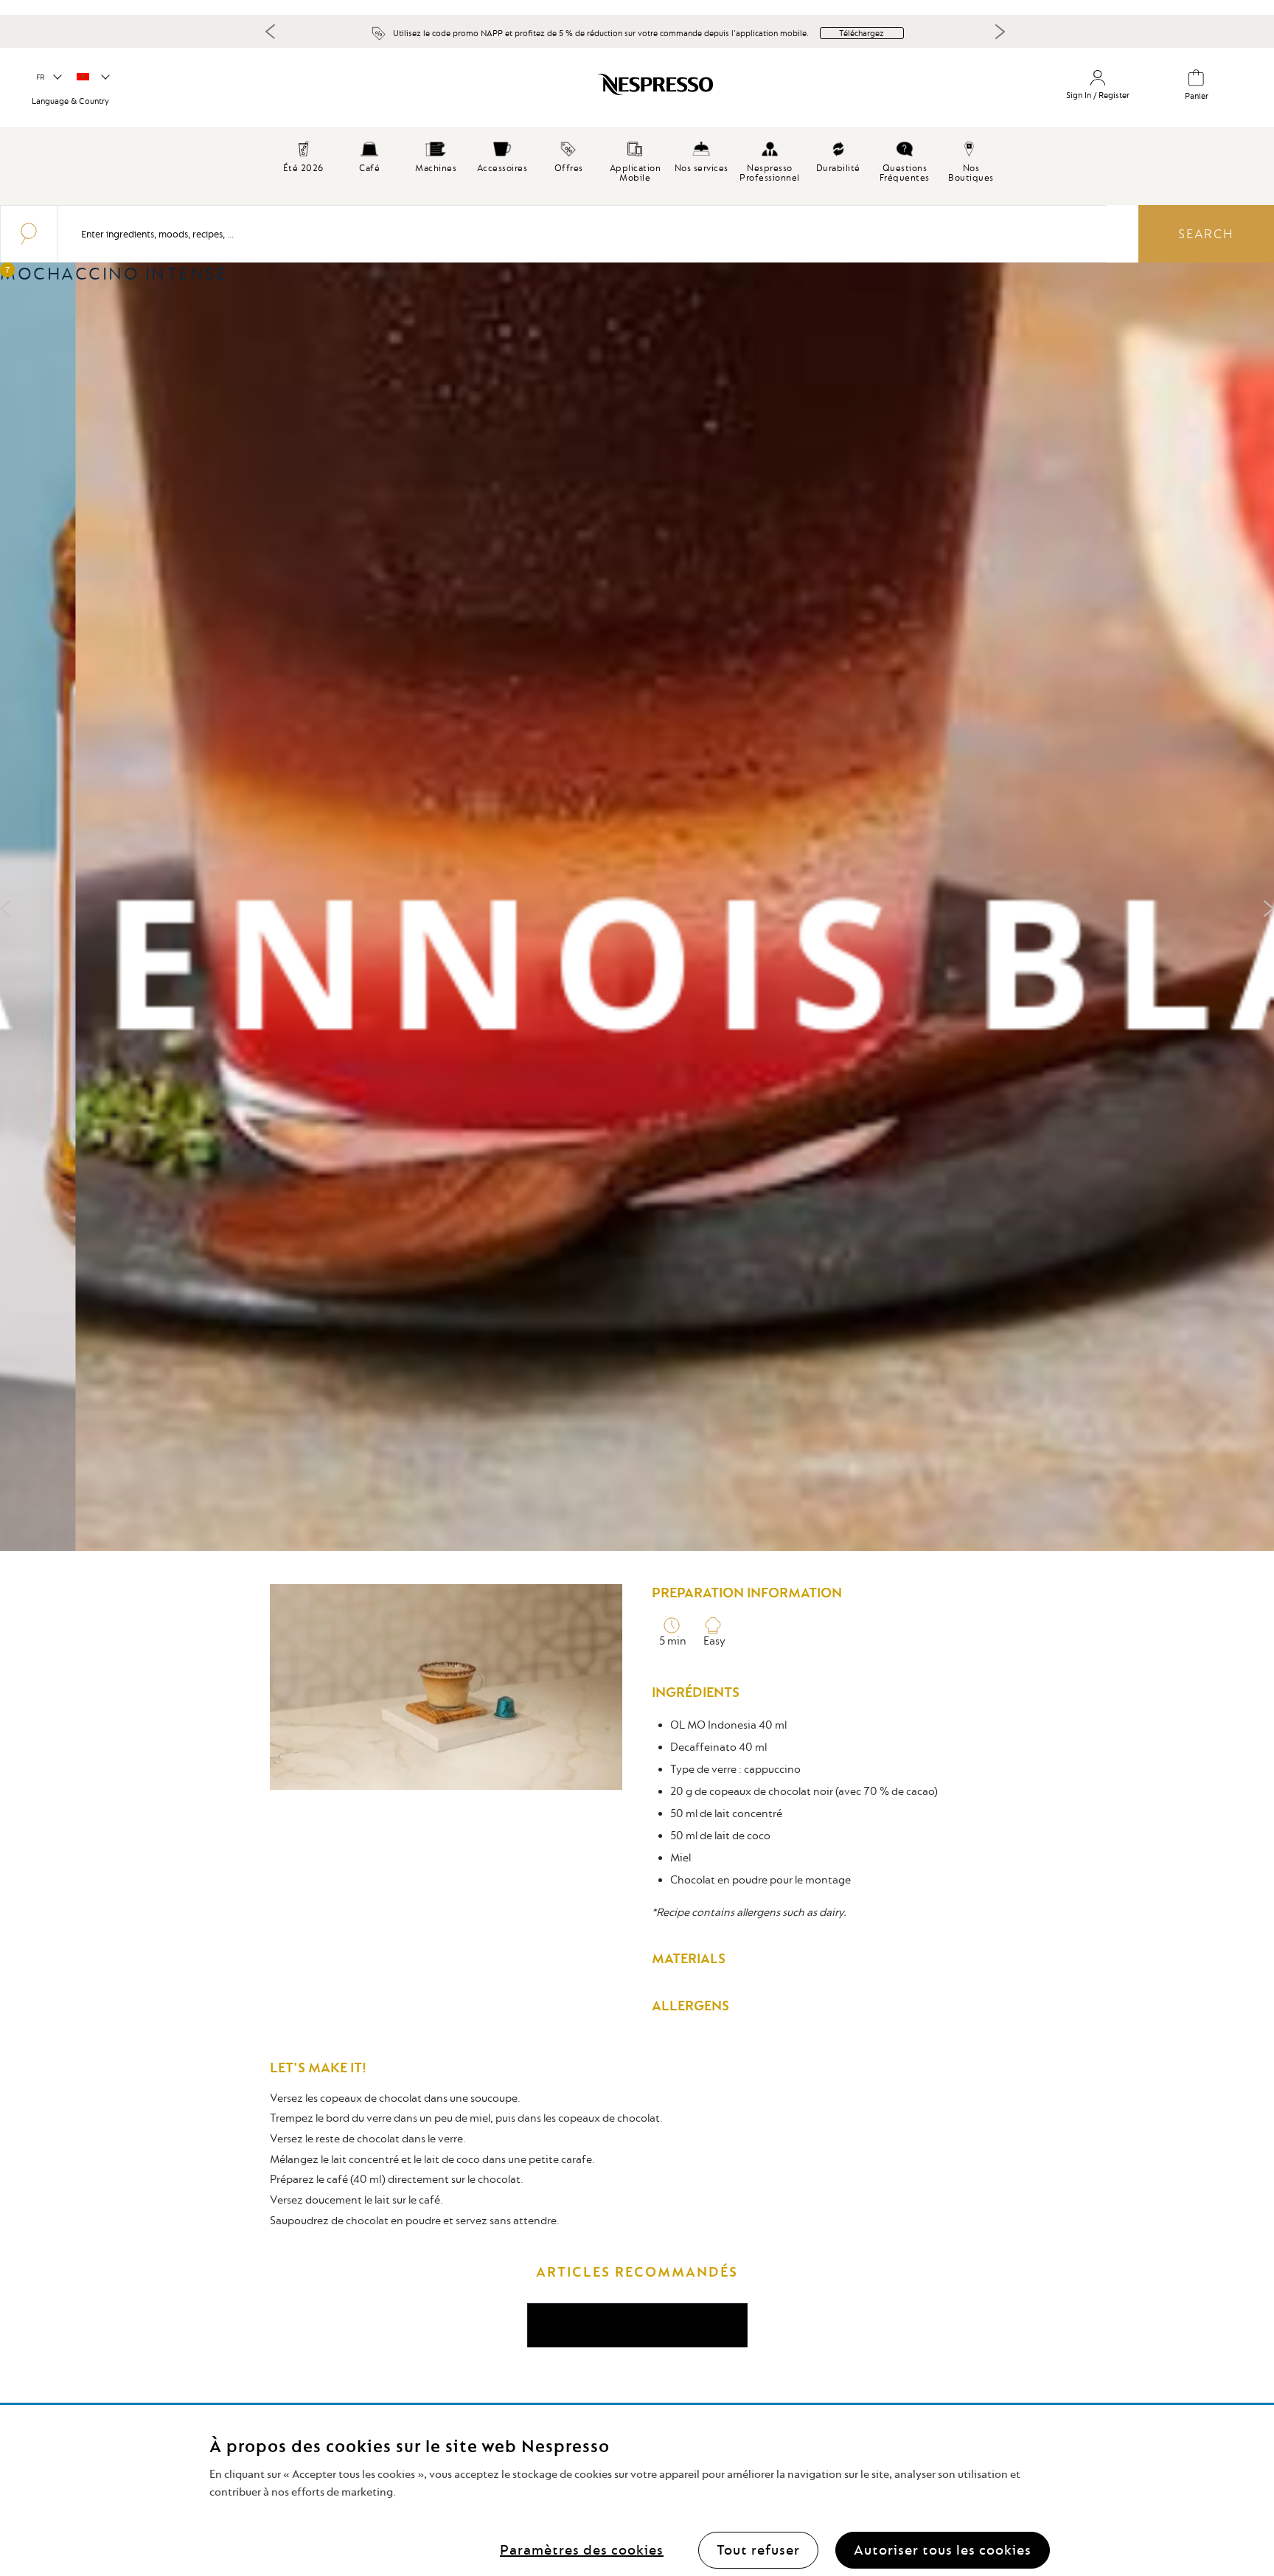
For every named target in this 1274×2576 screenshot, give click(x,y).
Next (1000, 32)
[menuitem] (369, 155)
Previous (271, 31)
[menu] (637, 166)
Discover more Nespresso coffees (637, 2325)
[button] (48, 77)
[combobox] (582, 234)
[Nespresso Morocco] (545, 90)
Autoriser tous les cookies (943, 2550)
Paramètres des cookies (582, 2550)
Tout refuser (758, 2550)
